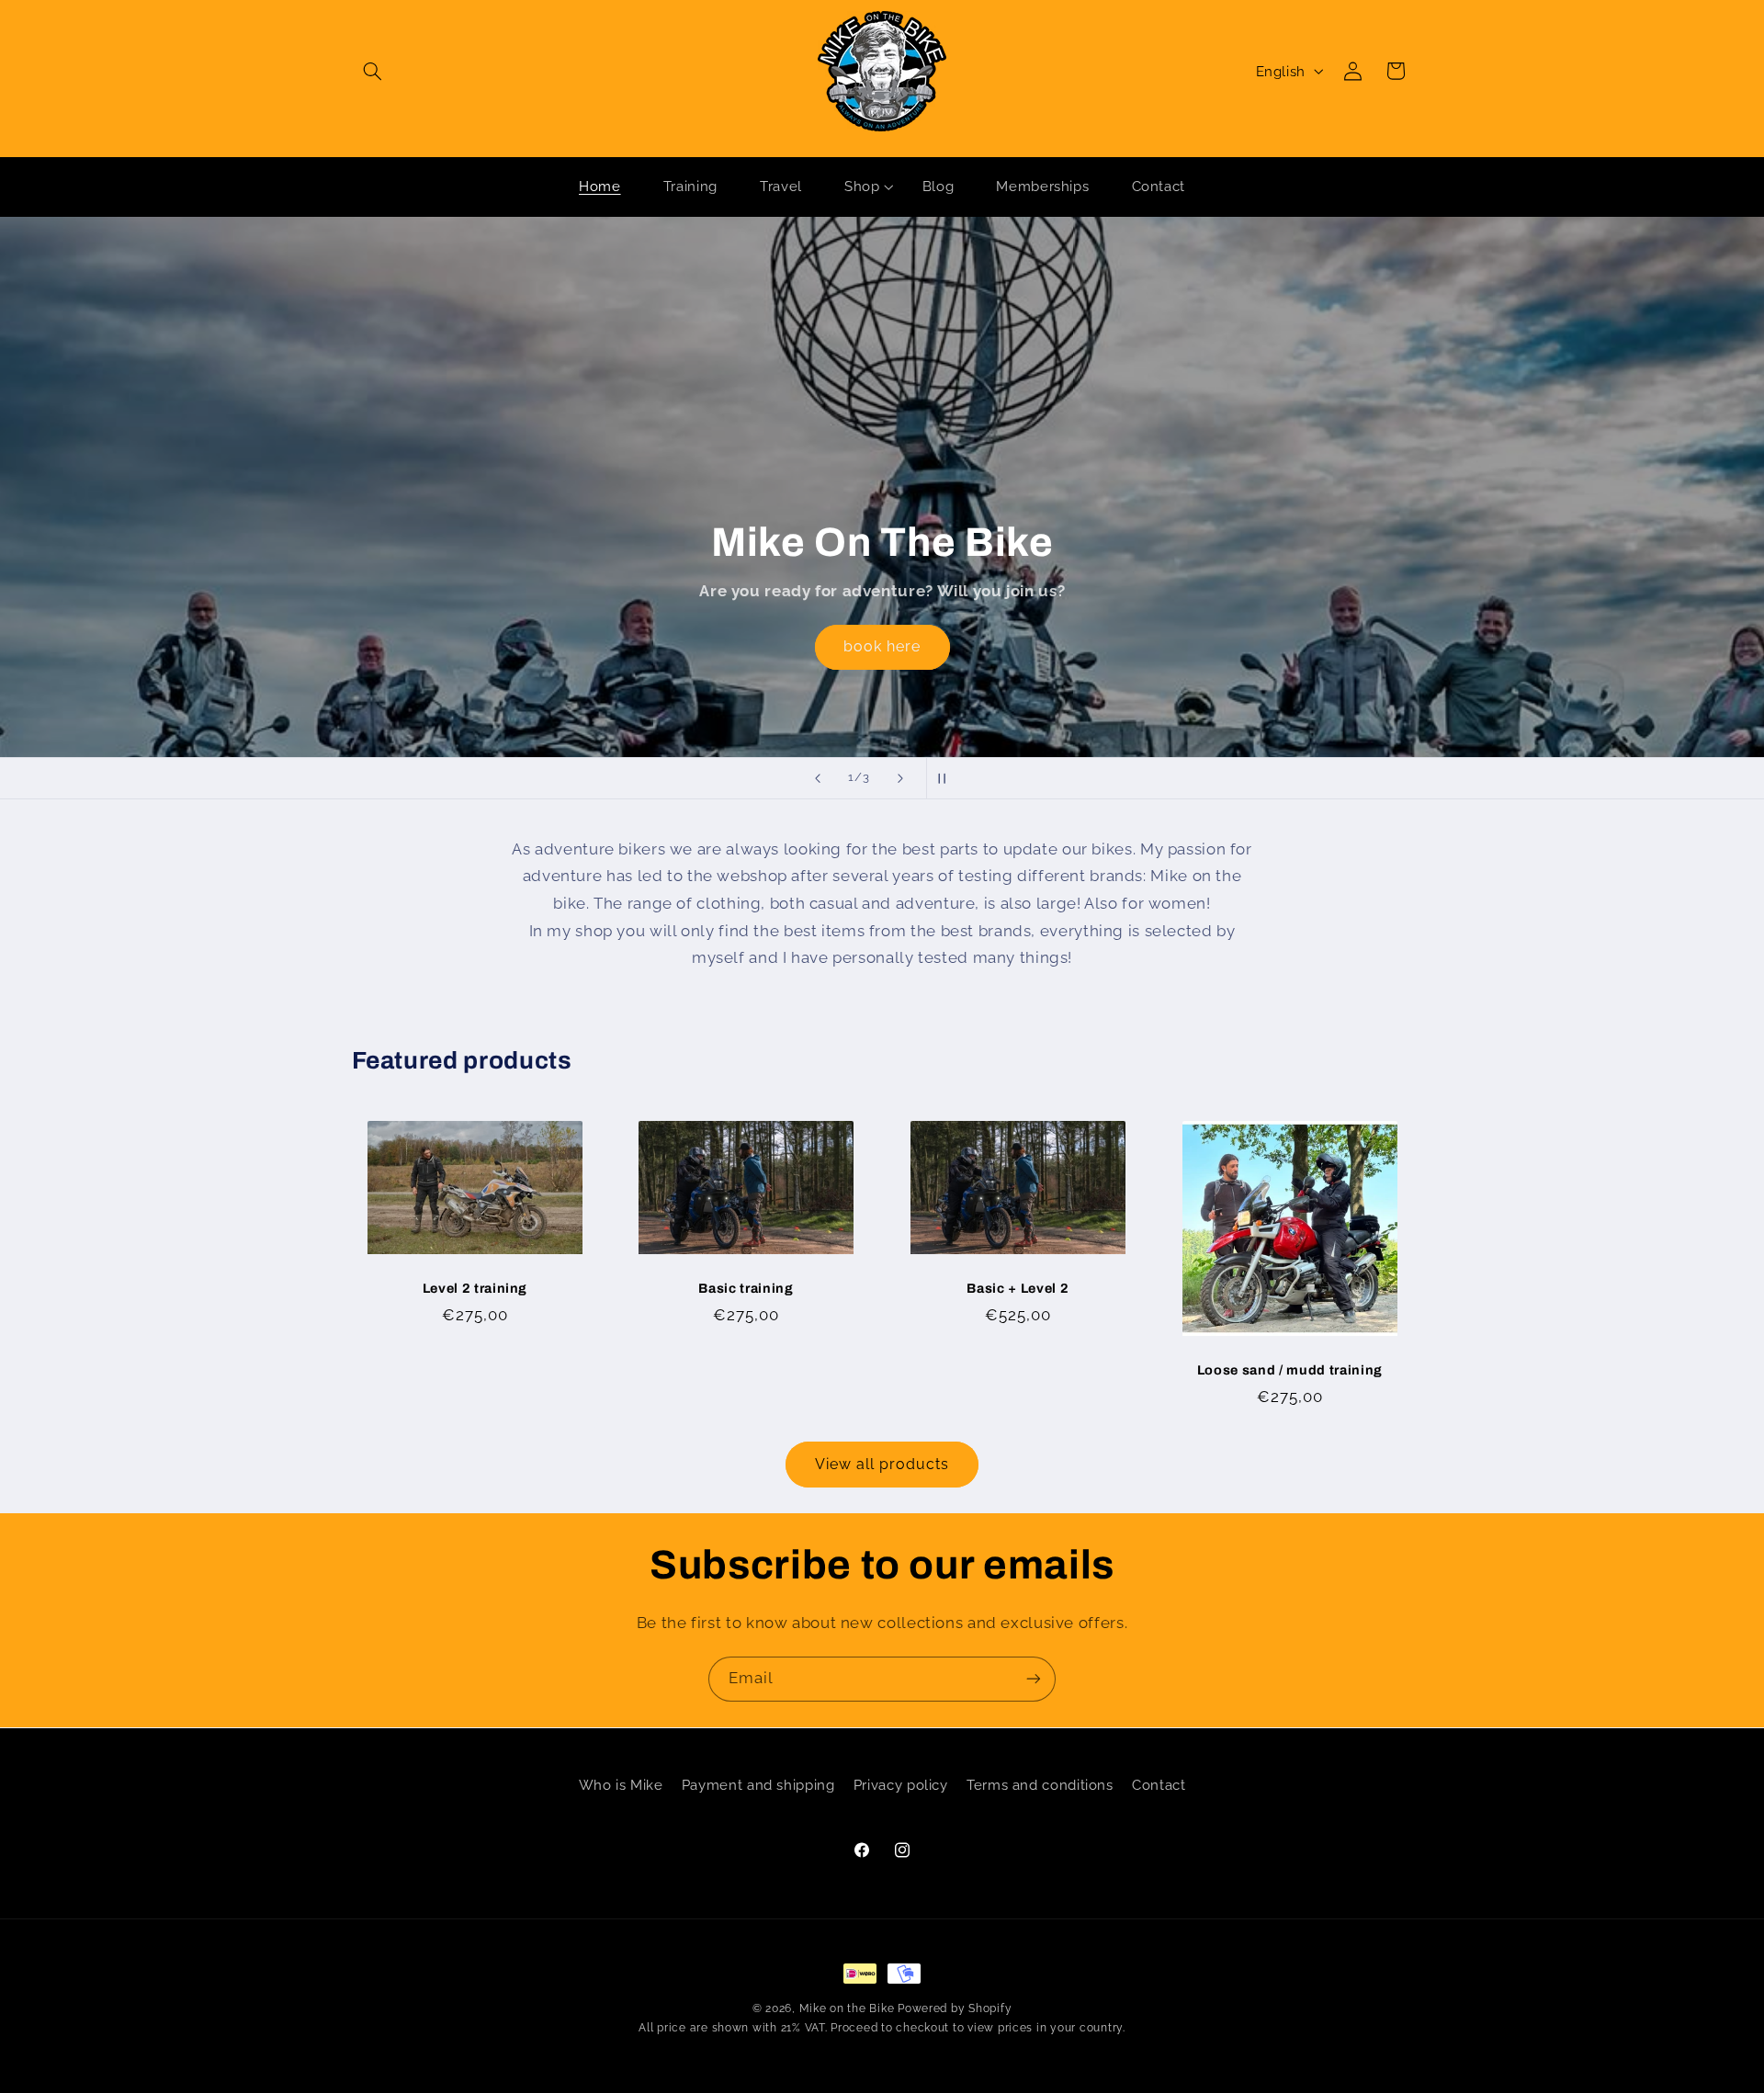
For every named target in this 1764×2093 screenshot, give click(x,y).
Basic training (746, 1289)
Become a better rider (882, 530)
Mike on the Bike (847, 2008)
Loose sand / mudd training (1290, 1371)
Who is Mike (621, 1785)
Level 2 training (475, 1289)
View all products (882, 1464)
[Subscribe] (1034, 1679)
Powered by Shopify (955, 2008)
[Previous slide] (818, 778)
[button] (373, 71)
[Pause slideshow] (946, 778)
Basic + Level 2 (1018, 1289)
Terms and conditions (1040, 1785)
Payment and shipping (758, 1785)
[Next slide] (900, 778)
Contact (1159, 1785)
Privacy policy (901, 1785)
